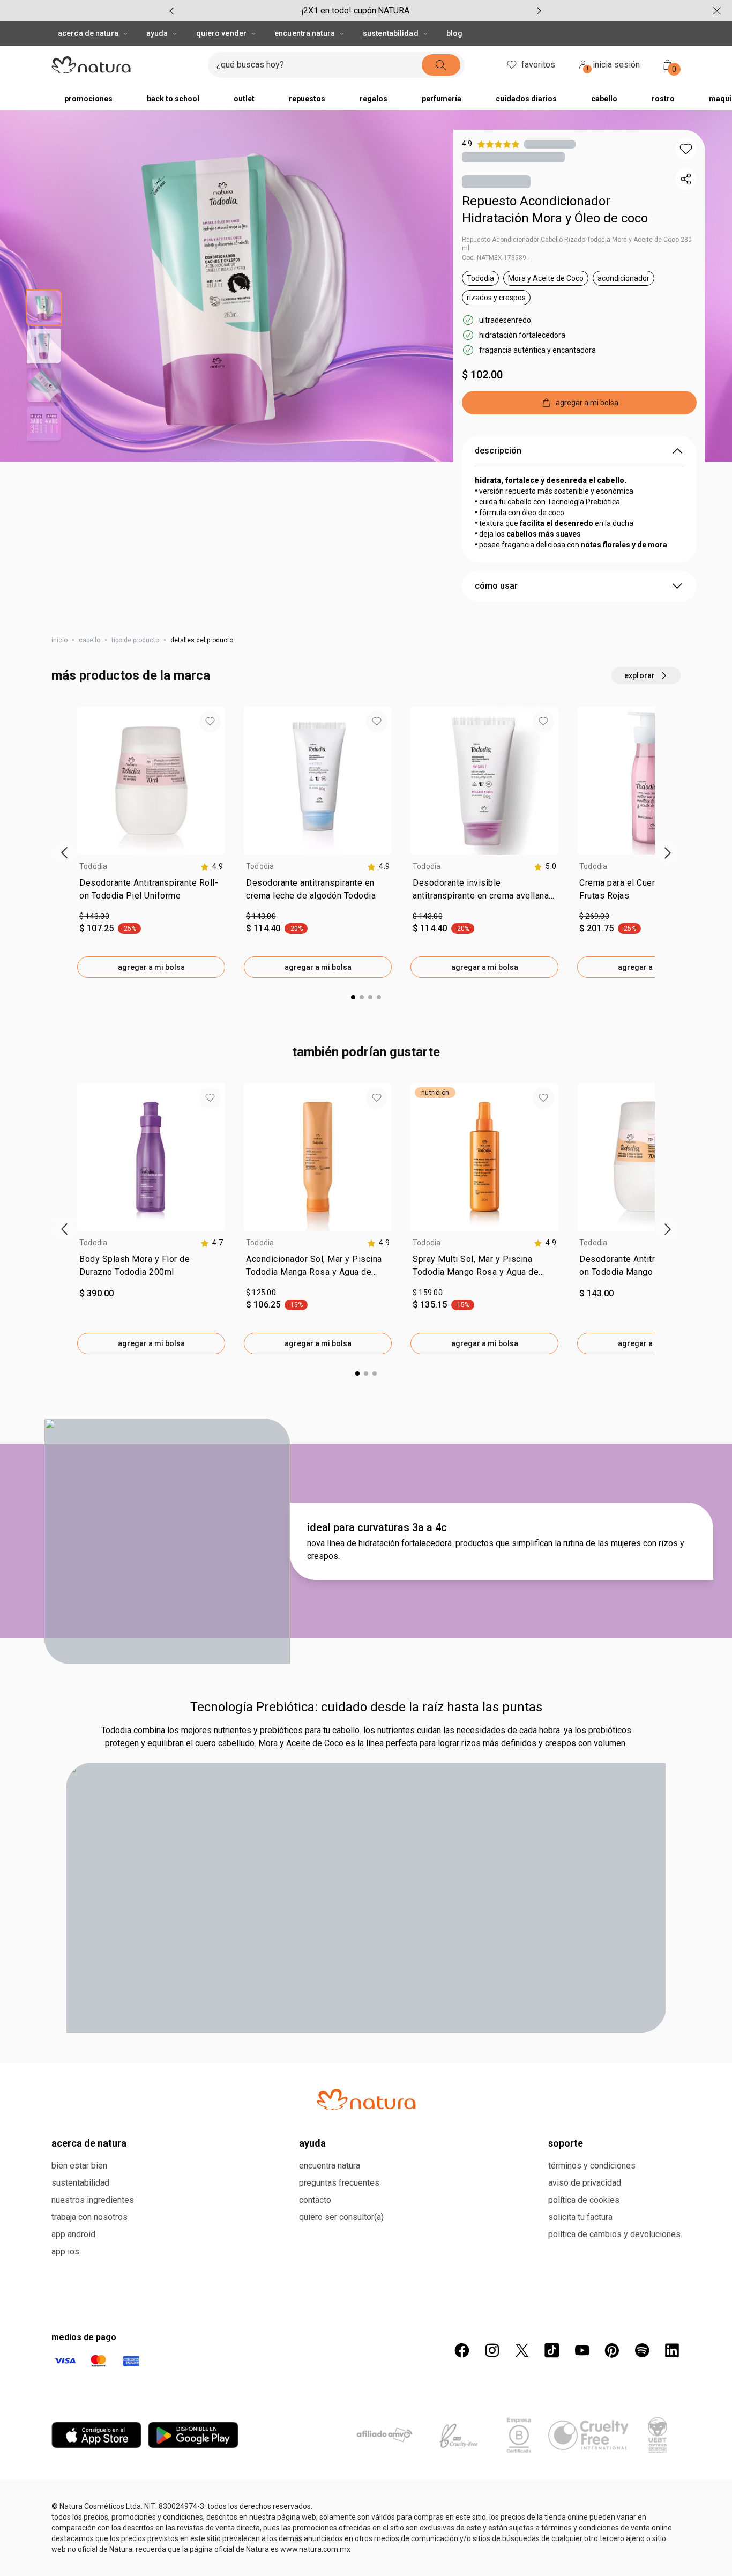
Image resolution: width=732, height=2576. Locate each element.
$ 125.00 (261, 1293)
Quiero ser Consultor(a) (341, 2217)
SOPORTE (566, 2143)
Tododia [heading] (94, 866)
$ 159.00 (428, 1293)
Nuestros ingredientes (93, 2200)
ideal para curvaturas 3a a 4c (377, 1527)
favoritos (538, 65)
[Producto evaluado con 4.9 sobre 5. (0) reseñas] (550, 144)
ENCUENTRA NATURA (305, 33)
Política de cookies (584, 2200)
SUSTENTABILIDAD (391, 33)
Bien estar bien (79, 2166)
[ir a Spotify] (642, 2350)
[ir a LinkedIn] (672, 2350)
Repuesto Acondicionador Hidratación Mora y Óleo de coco (555, 210)
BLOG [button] (454, 33)
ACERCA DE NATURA (88, 33)
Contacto (315, 2200)
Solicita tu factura (580, 2217)
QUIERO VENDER (221, 33)
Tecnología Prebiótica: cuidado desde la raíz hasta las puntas (366, 1707)
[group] (355, 11)
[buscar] (441, 65)
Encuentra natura (330, 2166)
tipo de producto (135, 640)
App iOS (65, 2251)
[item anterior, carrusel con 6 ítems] (171, 11)
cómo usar (496, 586)
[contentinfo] (212, 867)
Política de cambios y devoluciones (614, 2234)
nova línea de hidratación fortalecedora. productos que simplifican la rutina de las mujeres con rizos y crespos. (496, 1550)
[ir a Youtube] (582, 2350)
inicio (59, 640)
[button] (686, 149)
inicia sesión (614, 66)
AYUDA (157, 33)
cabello (89, 640)
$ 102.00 (482, 375)
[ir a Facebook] (462, 2350)
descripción (498, 451)
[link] (151, 892)
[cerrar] (717, 11)
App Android (73, 2234)
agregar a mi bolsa (151, 967)
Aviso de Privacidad (585, 2183)
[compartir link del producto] (686, 179)
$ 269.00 (594, 916)
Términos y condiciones (592, 2166)
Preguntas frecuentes (339, 2183)
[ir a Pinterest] (612, 2350)
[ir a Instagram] (492, 2350)
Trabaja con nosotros (89, 2217)
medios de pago (84, 2337)
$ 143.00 (94, 916)
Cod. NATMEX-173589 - (496, 258)
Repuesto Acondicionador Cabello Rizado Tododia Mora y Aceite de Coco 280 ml (577, 244)
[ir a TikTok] (552, 2350)
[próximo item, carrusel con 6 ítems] (539, 11)
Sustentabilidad (80, 2183)
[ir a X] (522, 2350)
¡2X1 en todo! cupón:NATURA (355, 10)
